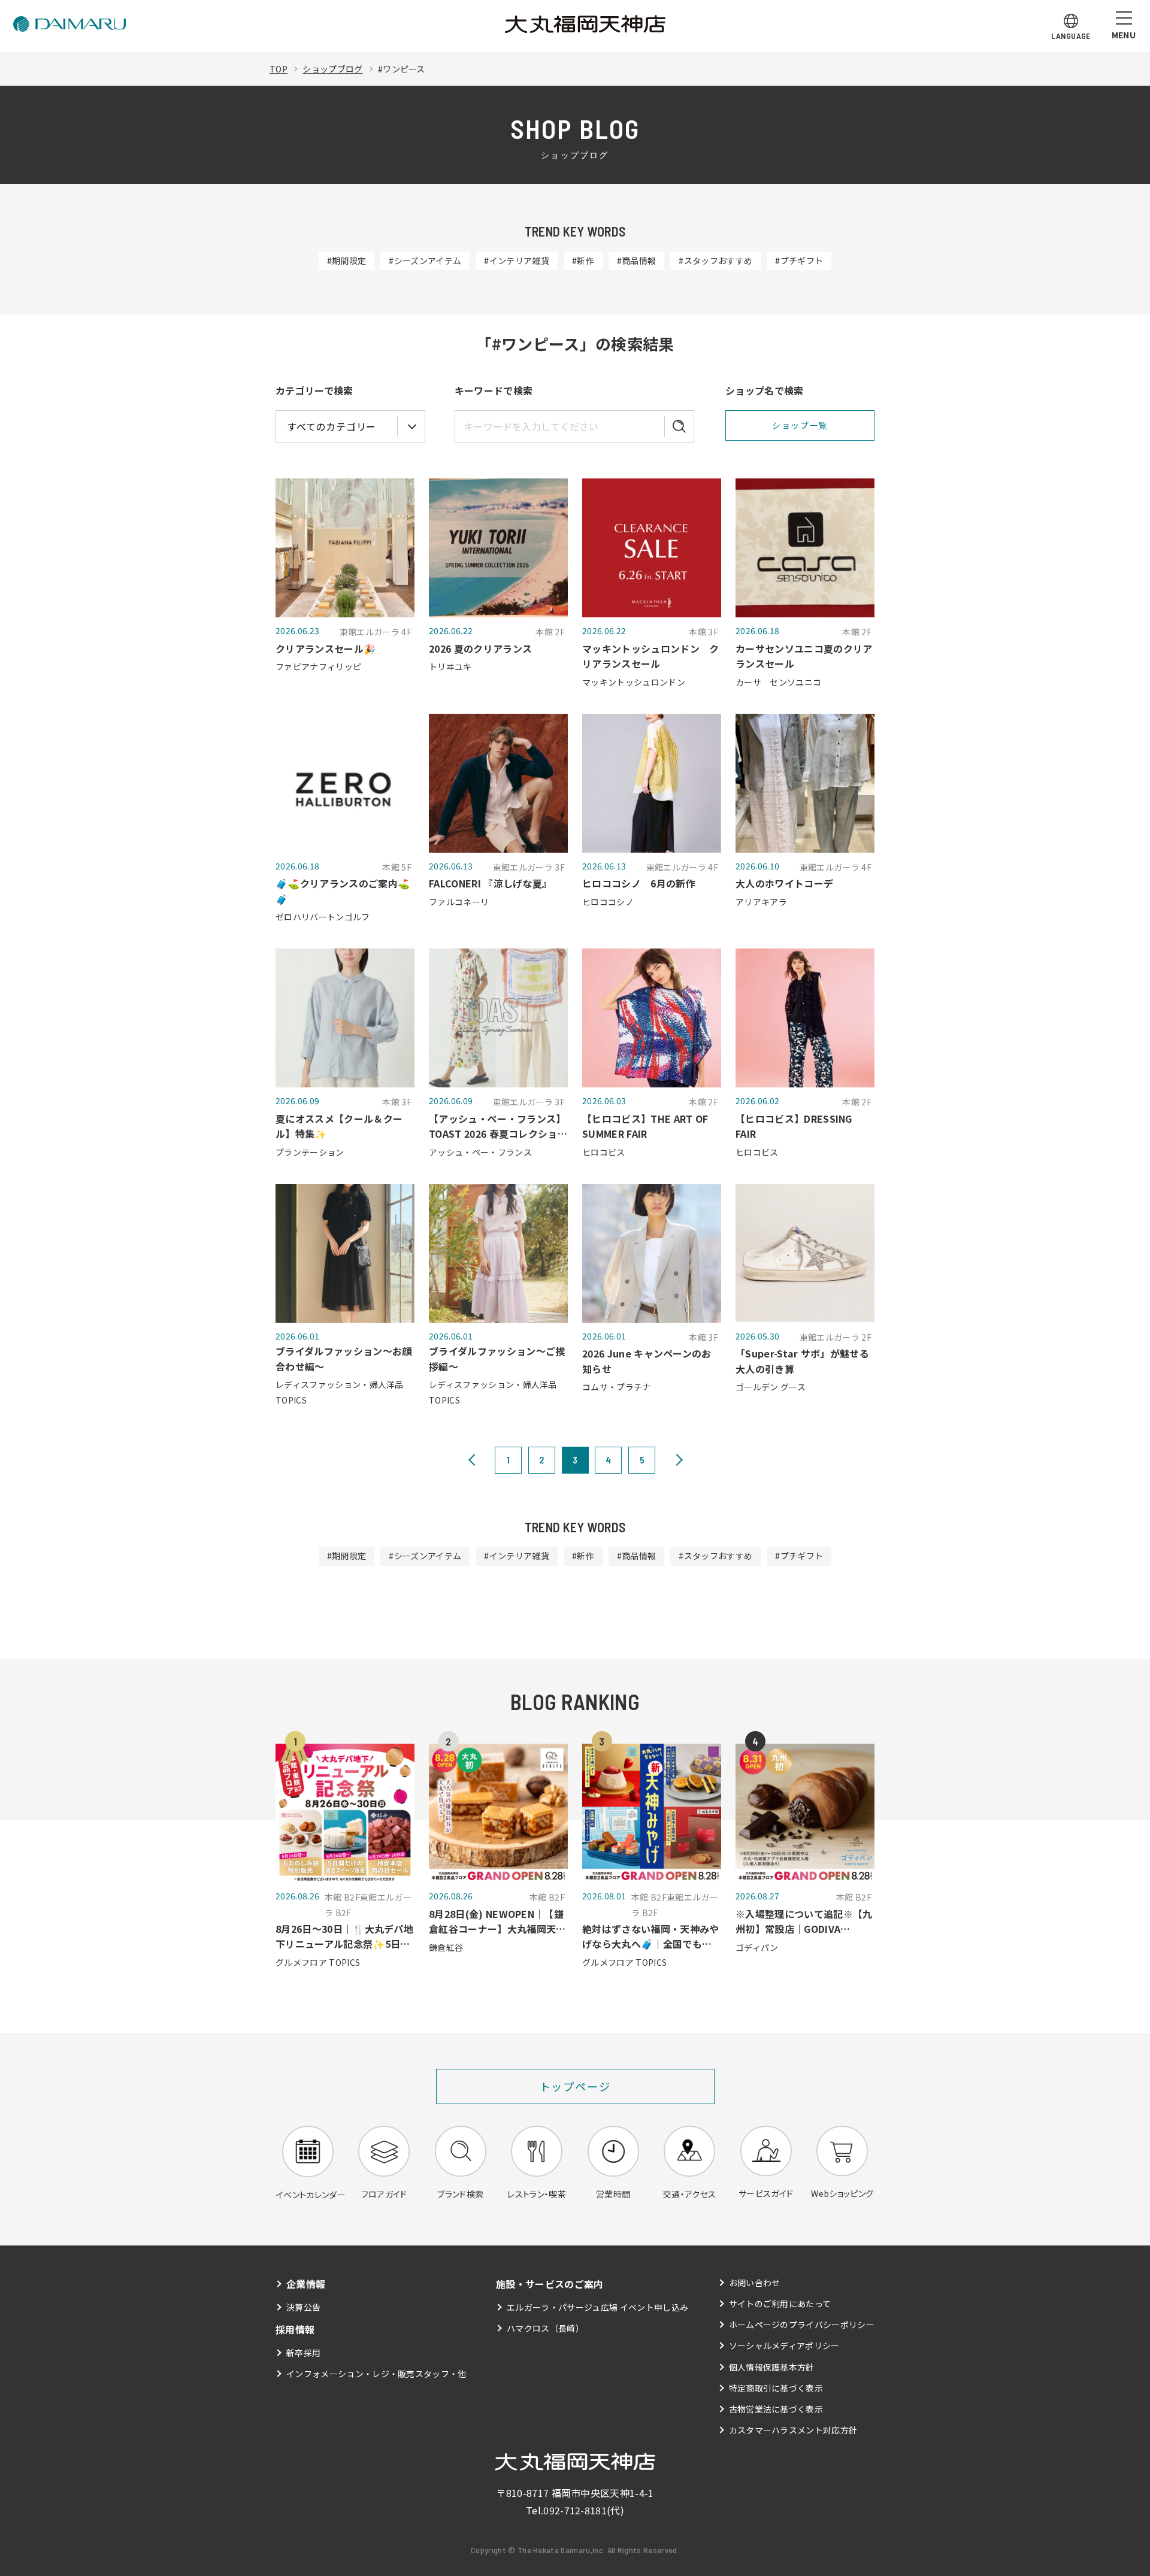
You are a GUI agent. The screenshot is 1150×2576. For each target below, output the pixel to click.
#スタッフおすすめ (715, 260)
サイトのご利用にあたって (780, 2304)
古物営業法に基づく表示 (776, 2409)
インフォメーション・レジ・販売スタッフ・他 (376, 2374)
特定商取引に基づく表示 (776, 2388)
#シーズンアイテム (425, 260)
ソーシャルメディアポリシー (784, 2345)
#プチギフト (799, 260)
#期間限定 (347, 260)
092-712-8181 (575, 2510)
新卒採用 (303, 2353)
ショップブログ (332, 69)
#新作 (583, 260)
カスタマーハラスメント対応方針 (793, 2430)
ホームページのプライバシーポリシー (802, 2325)
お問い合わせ (755, 2283)
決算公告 (303, 2307)
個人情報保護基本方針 (772, 2367)
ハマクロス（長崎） (545, 2328)
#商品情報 (637, 260)
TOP (279, 69)
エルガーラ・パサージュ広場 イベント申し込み (597, 2307)
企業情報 (306, 2284)
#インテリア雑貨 (517, 260)
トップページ (575, 2086)
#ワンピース (402, 69)
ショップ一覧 (800, 425)
